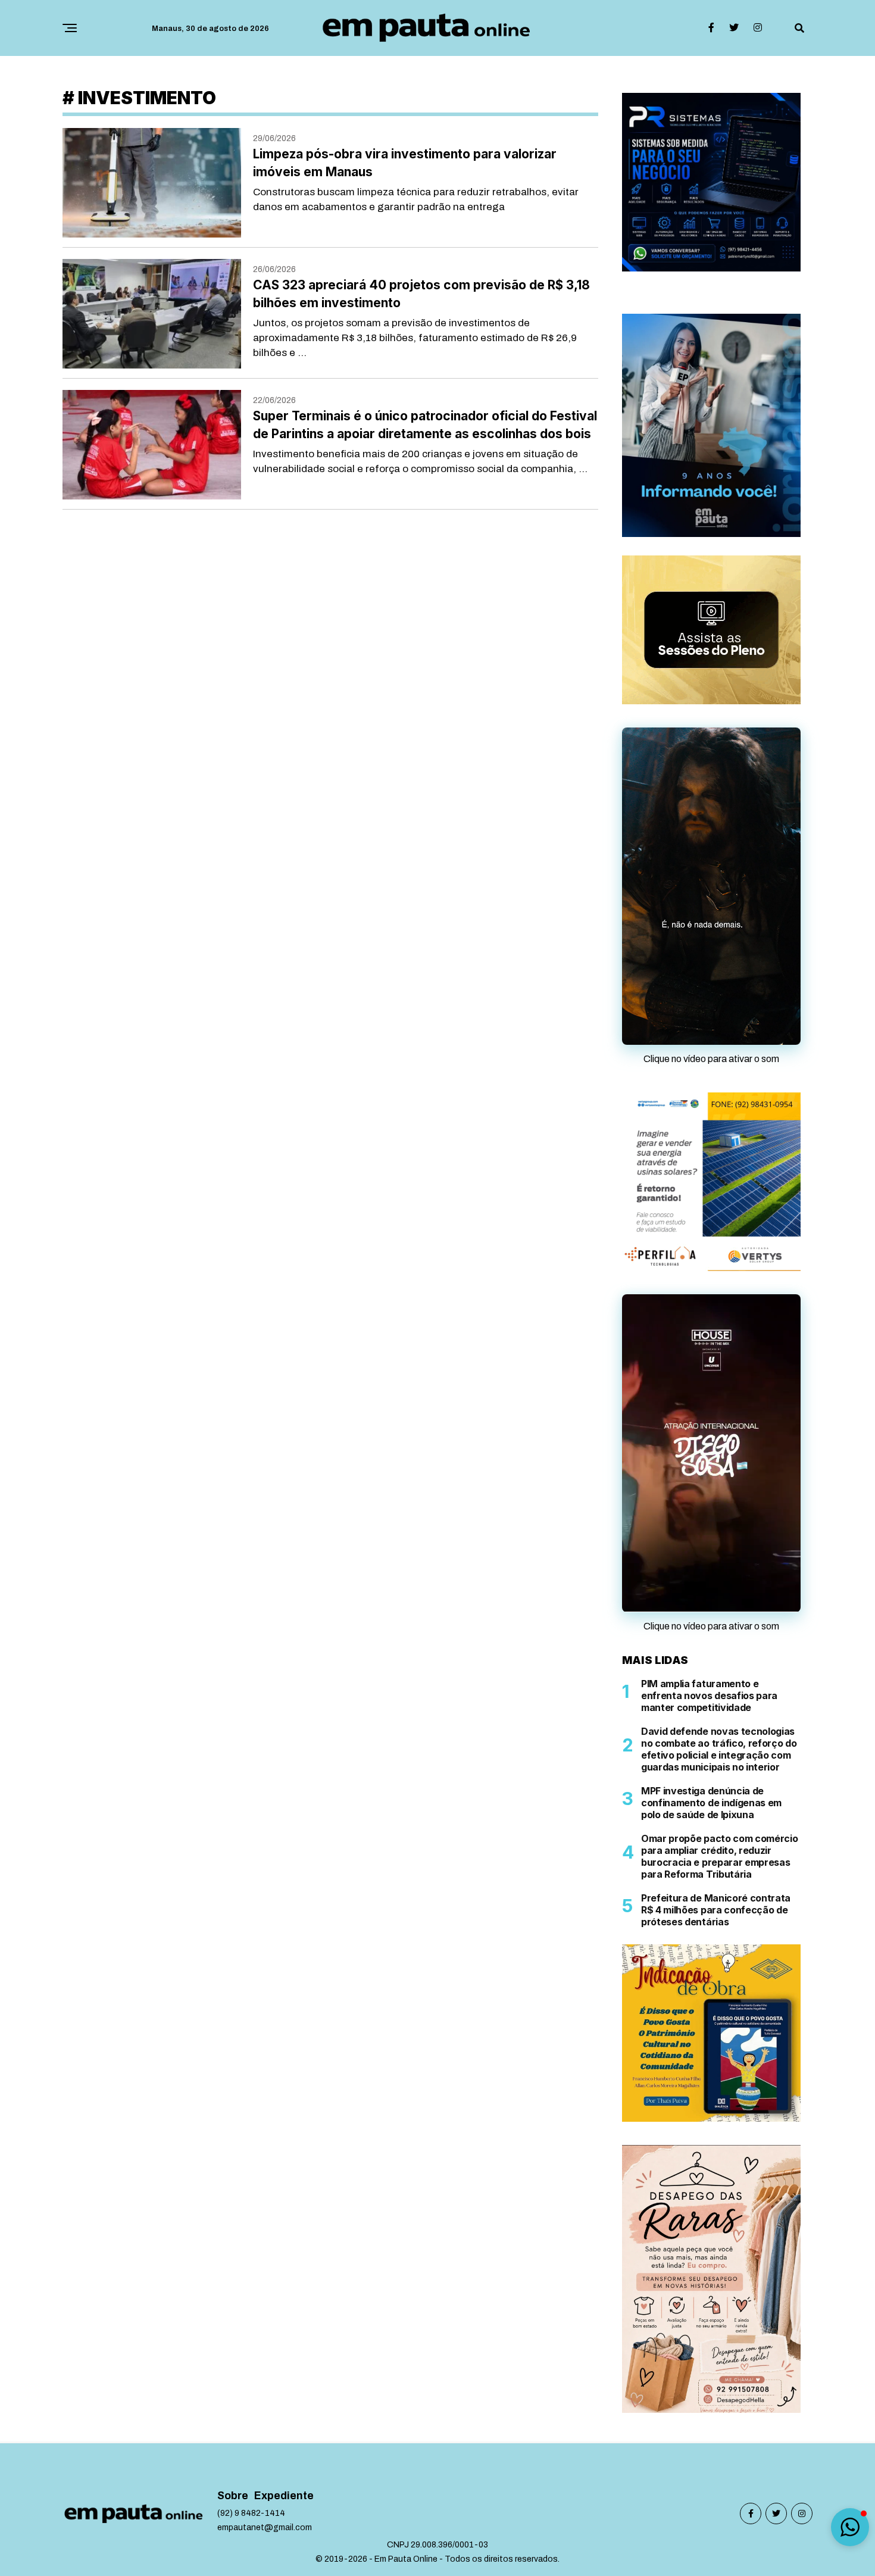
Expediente (284, 2564)
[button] (850, 2527)
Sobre (233, 2564)
